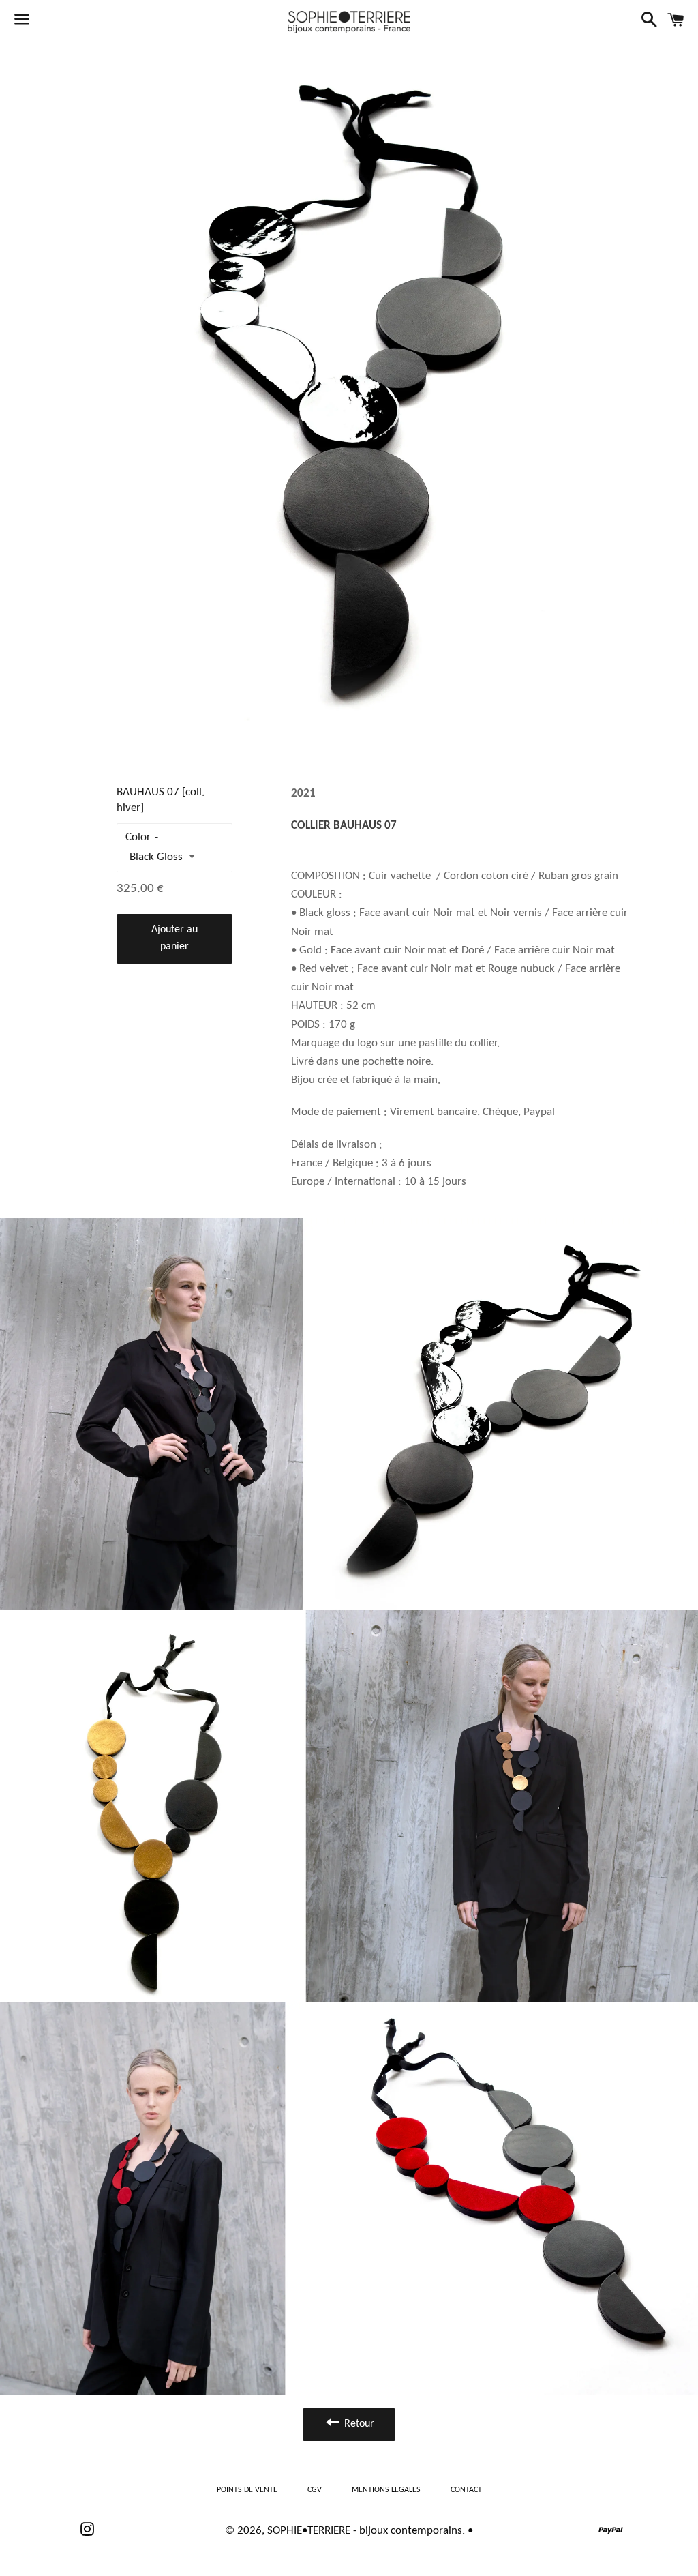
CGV (315, 2490)
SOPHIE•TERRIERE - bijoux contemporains (365, 2531)
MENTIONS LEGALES (386, 2490)
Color (138, 837)
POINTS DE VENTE (247, 2490)
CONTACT (466, 2490)
